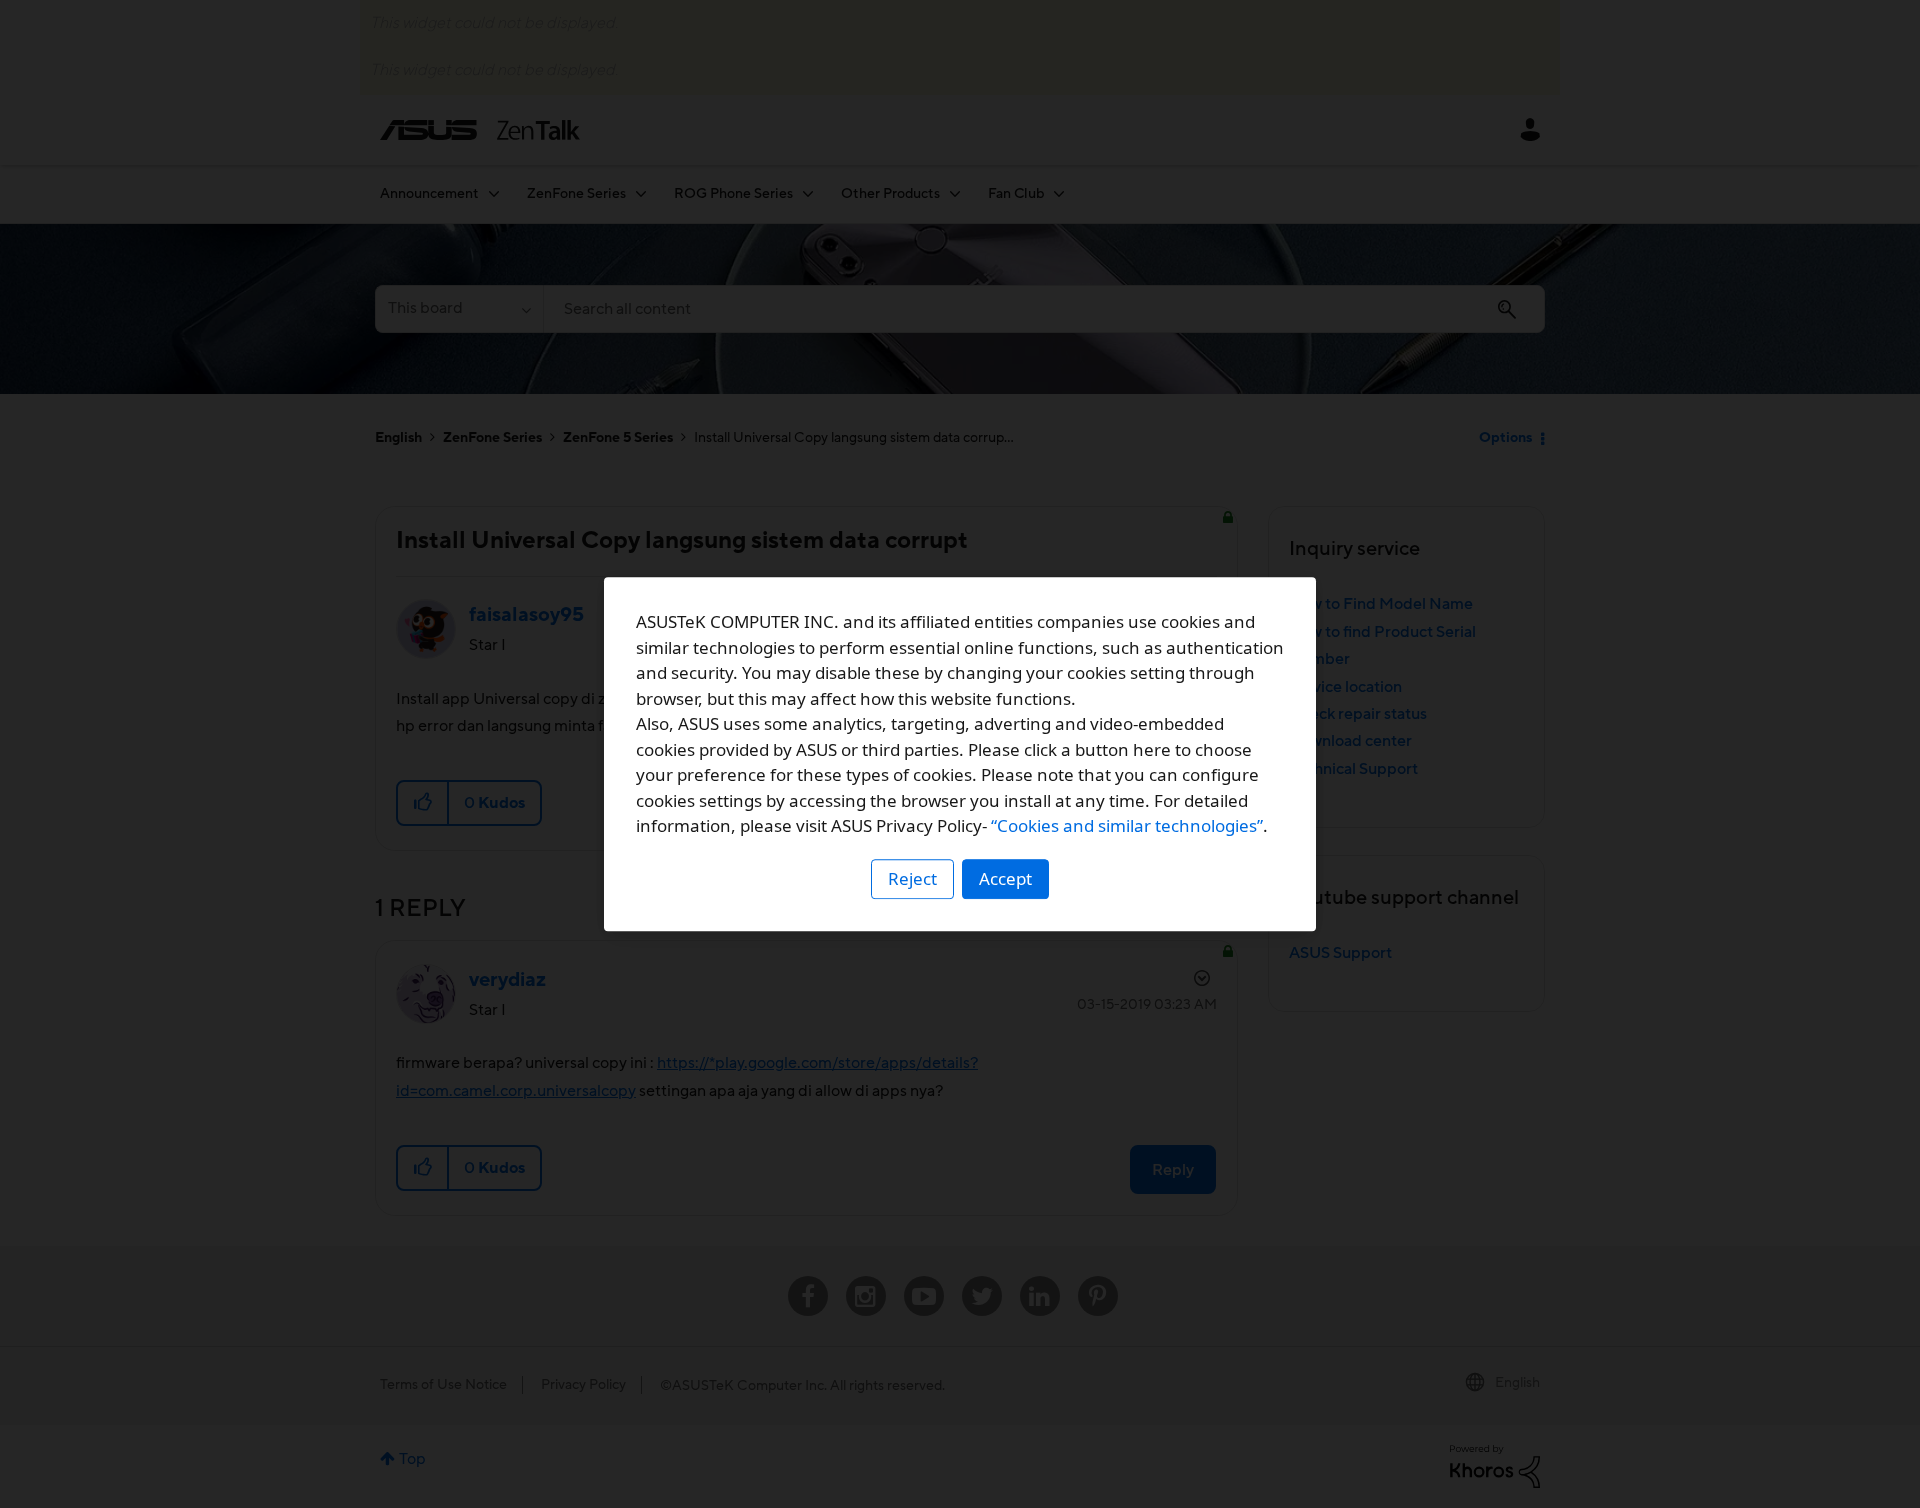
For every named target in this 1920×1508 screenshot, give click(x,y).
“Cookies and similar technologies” (1127, 825)
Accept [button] (1005, 878)
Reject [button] (912, 878)
